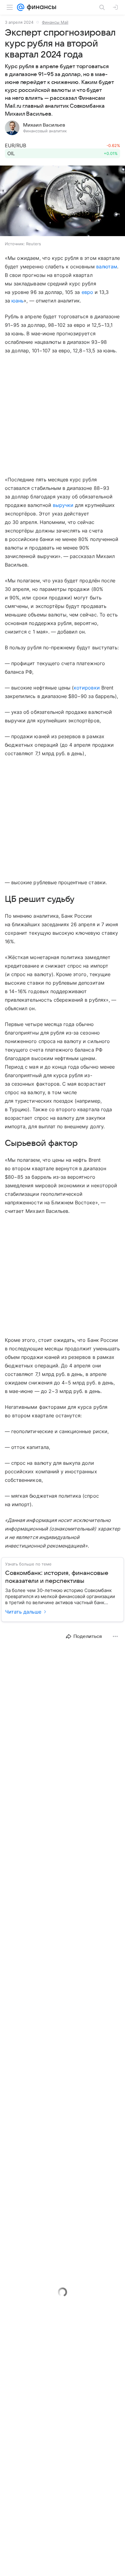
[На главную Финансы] (40, 7)
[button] (62, 201)
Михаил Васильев (44, 125)
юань (18, 301)
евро (87, 292)
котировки (87, 688)
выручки (63, 505)
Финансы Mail (55, 22)
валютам (107, 267)
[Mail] (21, 7)
